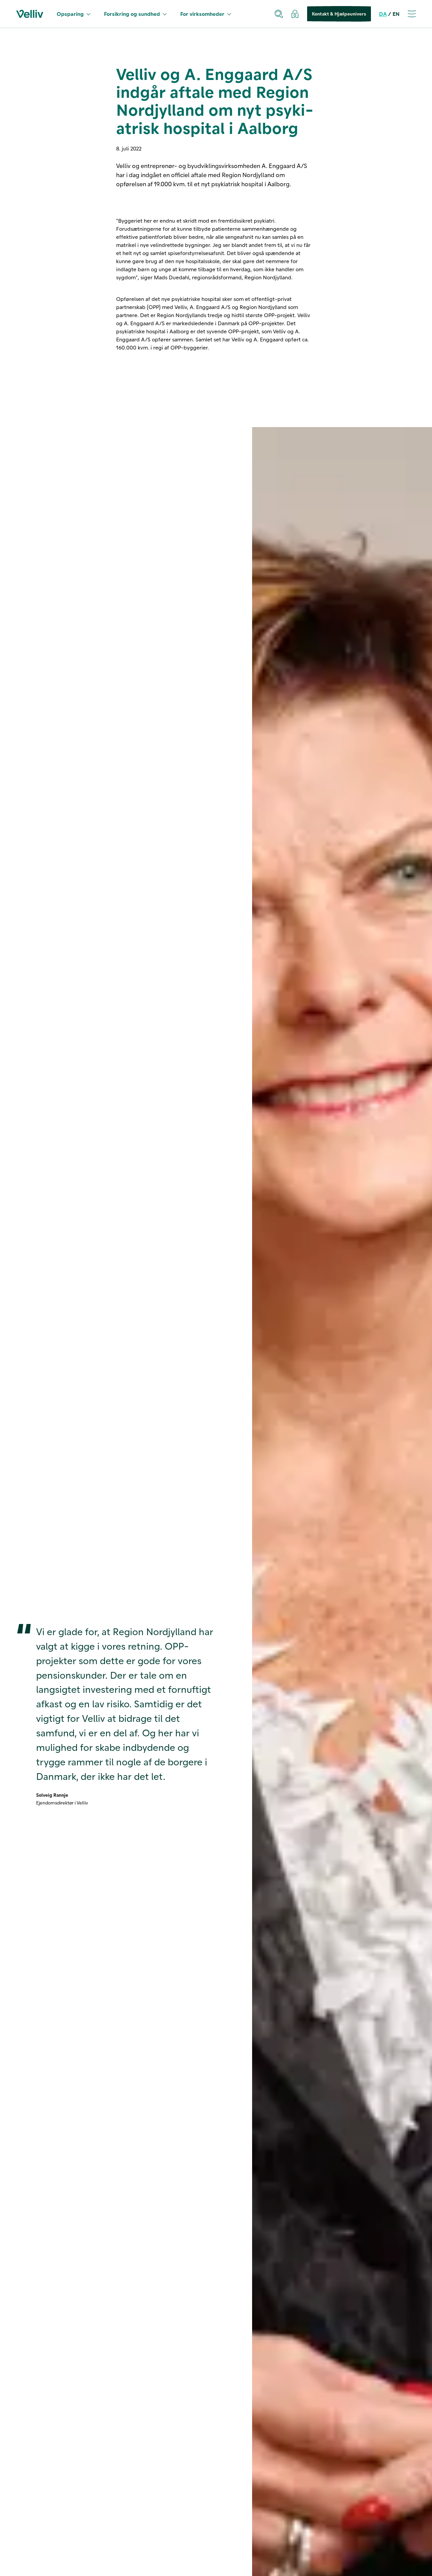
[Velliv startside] (30, 14)
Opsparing (70, 14)
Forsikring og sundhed (132, 14)
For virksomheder (202, 14)
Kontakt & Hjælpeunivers (339, 14)
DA (383, 14)
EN (396, 14)
